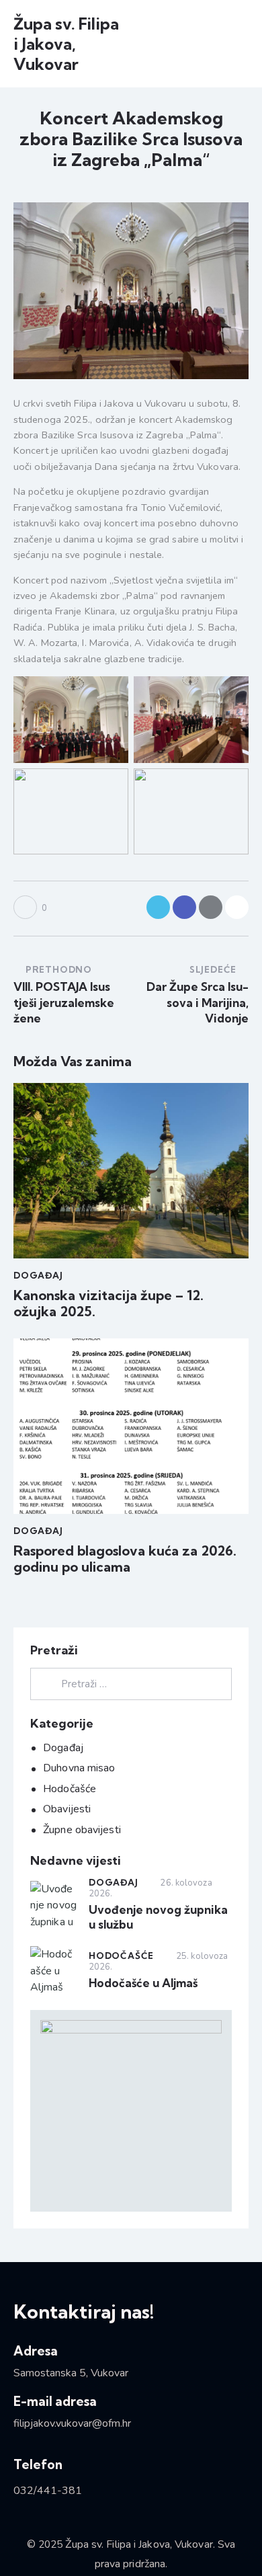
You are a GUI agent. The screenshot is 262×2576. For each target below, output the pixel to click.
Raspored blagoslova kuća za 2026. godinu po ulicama (125, 1559)
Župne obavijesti (82, 1830)
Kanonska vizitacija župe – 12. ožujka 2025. (108, 1303)
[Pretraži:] (131, 1684)
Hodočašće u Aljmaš (143, 1983)
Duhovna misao (79, 1768)
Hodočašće (70, 1789)
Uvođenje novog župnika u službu (158, 1917)
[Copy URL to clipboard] (237, 907)
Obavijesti (67, 1809)
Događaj (38, 1275)
